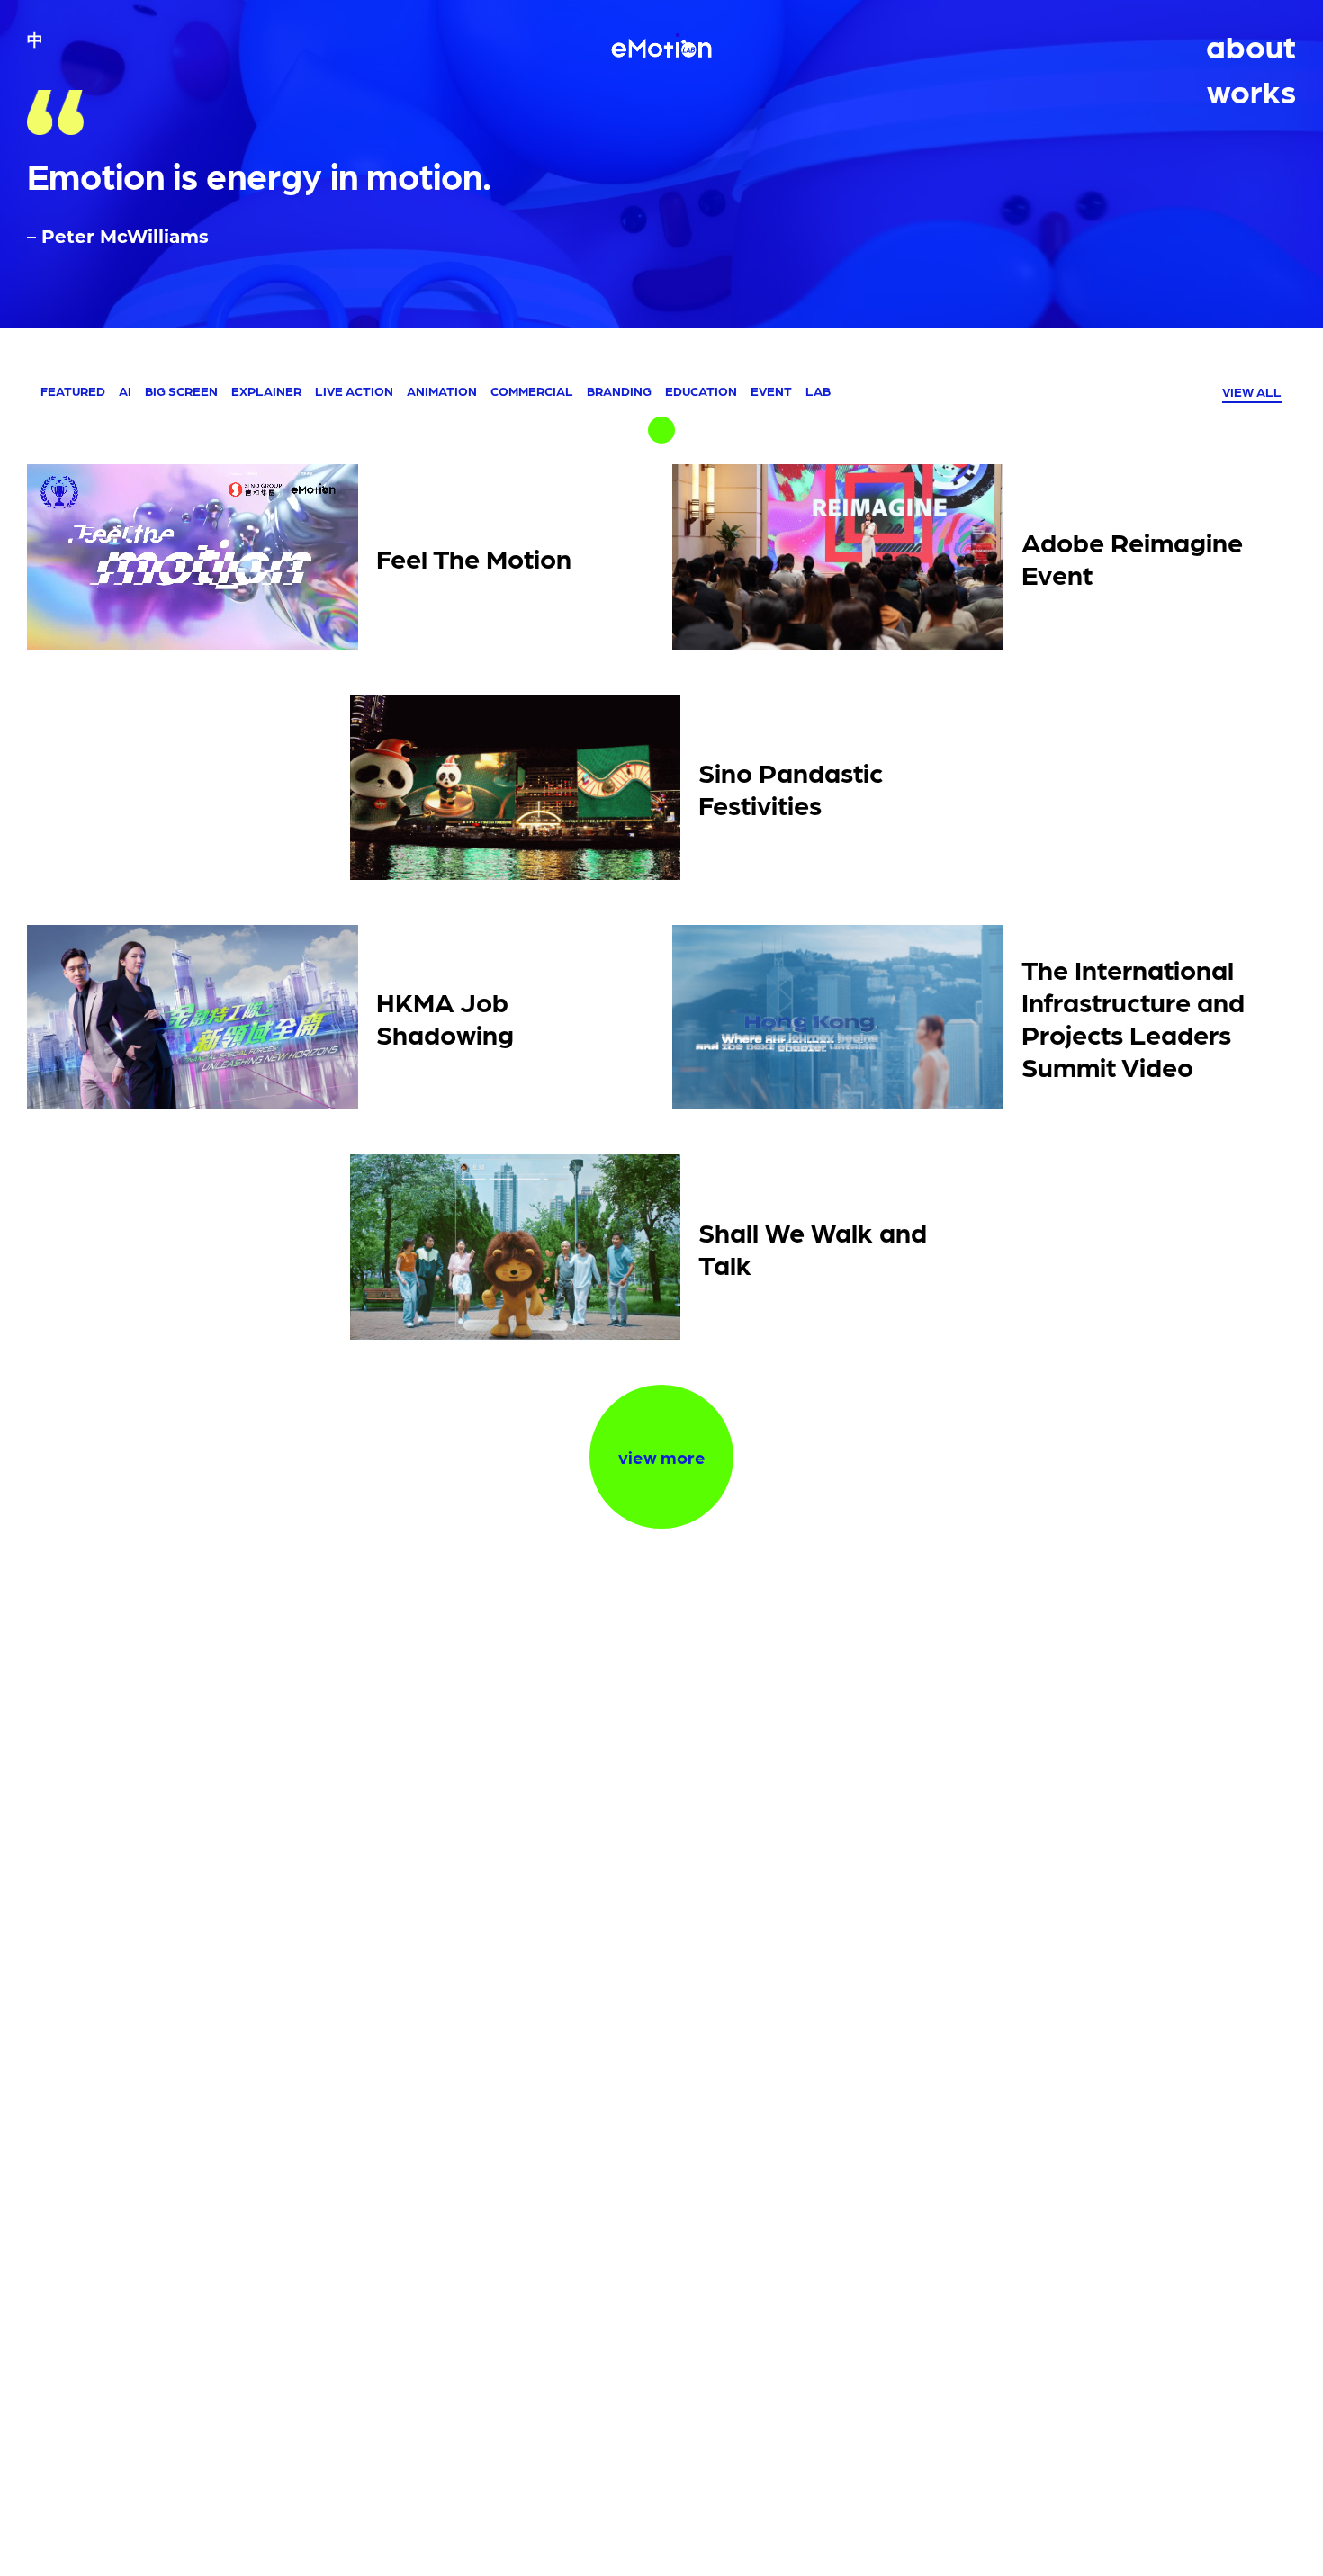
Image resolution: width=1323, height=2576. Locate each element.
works (1251, 90)
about (1251, 45)
